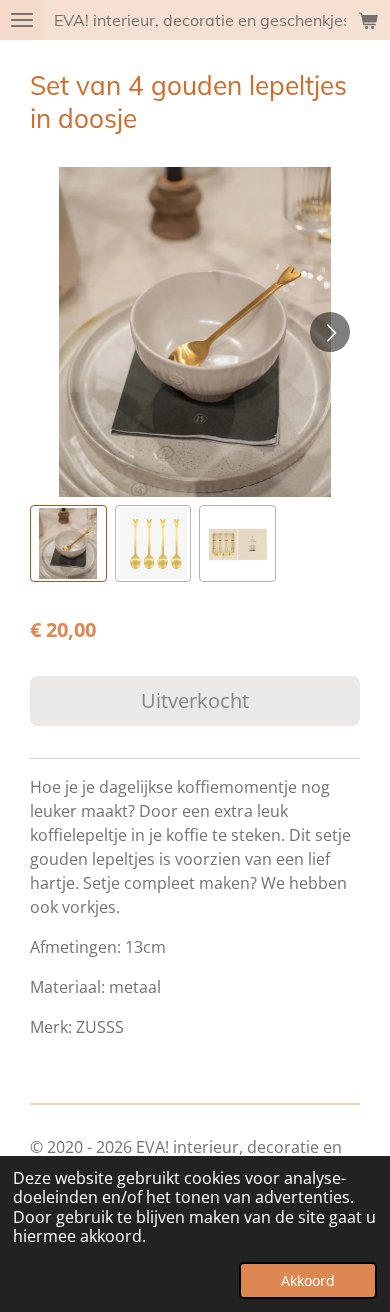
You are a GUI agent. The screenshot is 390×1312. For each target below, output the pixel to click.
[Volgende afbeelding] (330, 332)
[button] (68, 543)
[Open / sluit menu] (22, 20)
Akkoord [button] (308, 1280)
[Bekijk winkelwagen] (368, 20)
